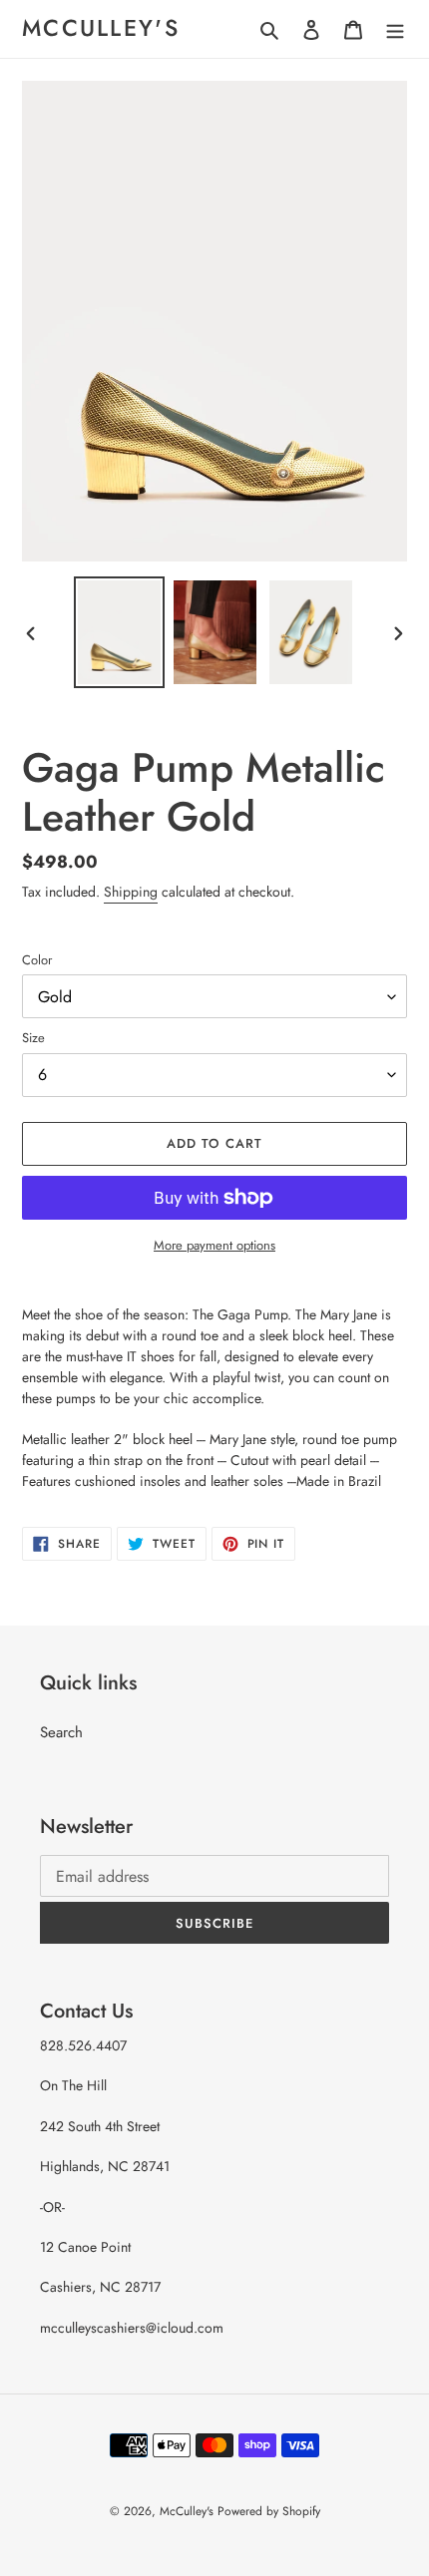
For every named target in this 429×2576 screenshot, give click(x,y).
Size (33, 1038)
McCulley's (101, 29)
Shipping (131, 892)
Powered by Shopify (269, 2511)
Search (61, 1732)
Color (37, 960)
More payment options (214, 1245)
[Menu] (395, 29)
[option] (120, 632)
